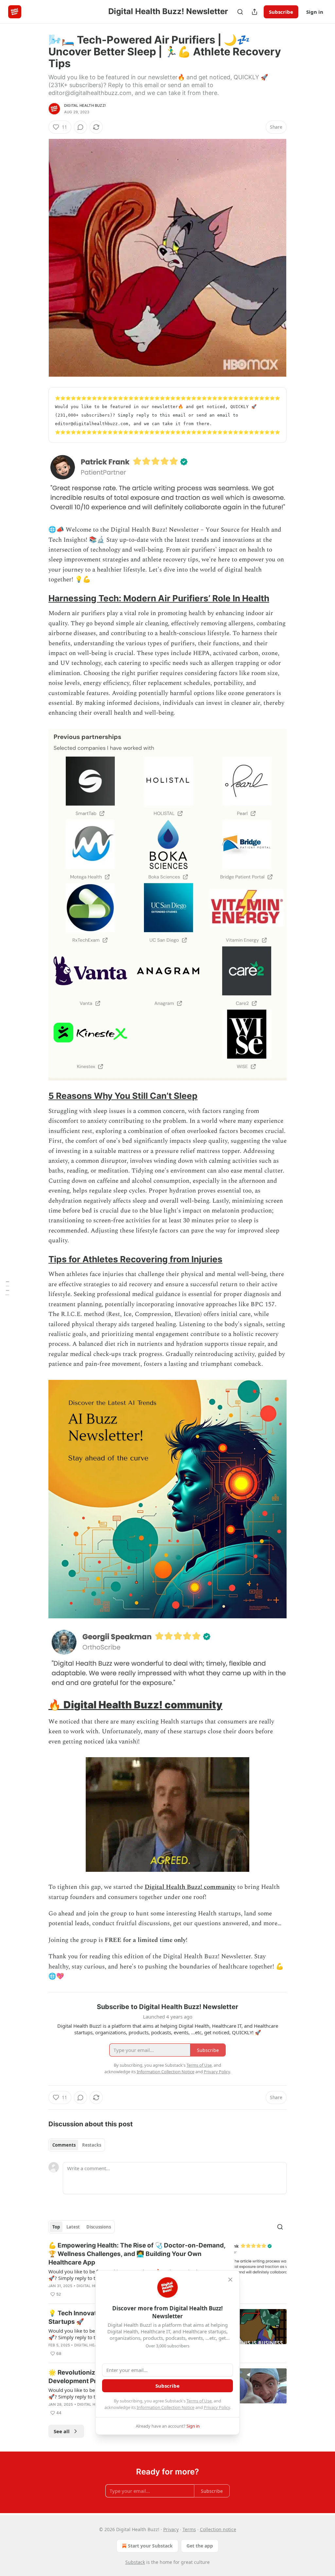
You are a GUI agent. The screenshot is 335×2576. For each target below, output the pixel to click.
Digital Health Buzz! (85, 105)
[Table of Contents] (7, 1288)
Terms (189, 2529)
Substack (135, 2562)
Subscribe (281, 12)
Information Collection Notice (166, 2407)
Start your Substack (150, 2546)
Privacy (171, 2529)
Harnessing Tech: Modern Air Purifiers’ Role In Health (159, 598)
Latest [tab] (73, 2227)
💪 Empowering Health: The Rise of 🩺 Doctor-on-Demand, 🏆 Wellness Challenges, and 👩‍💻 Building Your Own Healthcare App (137, 2254)
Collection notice (218, 2529)
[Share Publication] (255, 12)
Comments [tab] (64, 2145)
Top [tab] (56, 2227)
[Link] (39, 598)
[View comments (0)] (80, 127)
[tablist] (77, 2145)
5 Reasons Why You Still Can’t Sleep (123, 1096)
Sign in (315, 12)
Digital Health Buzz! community (143, 1705)
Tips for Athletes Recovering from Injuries (135, 1259)
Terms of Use (199, 2401)
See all (62, 2431)
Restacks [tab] (92, 2145)
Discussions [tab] (99, 2227)
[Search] (240, 12)
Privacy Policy (217, 2407)
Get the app (200, 2546)
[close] (230, 2280)
